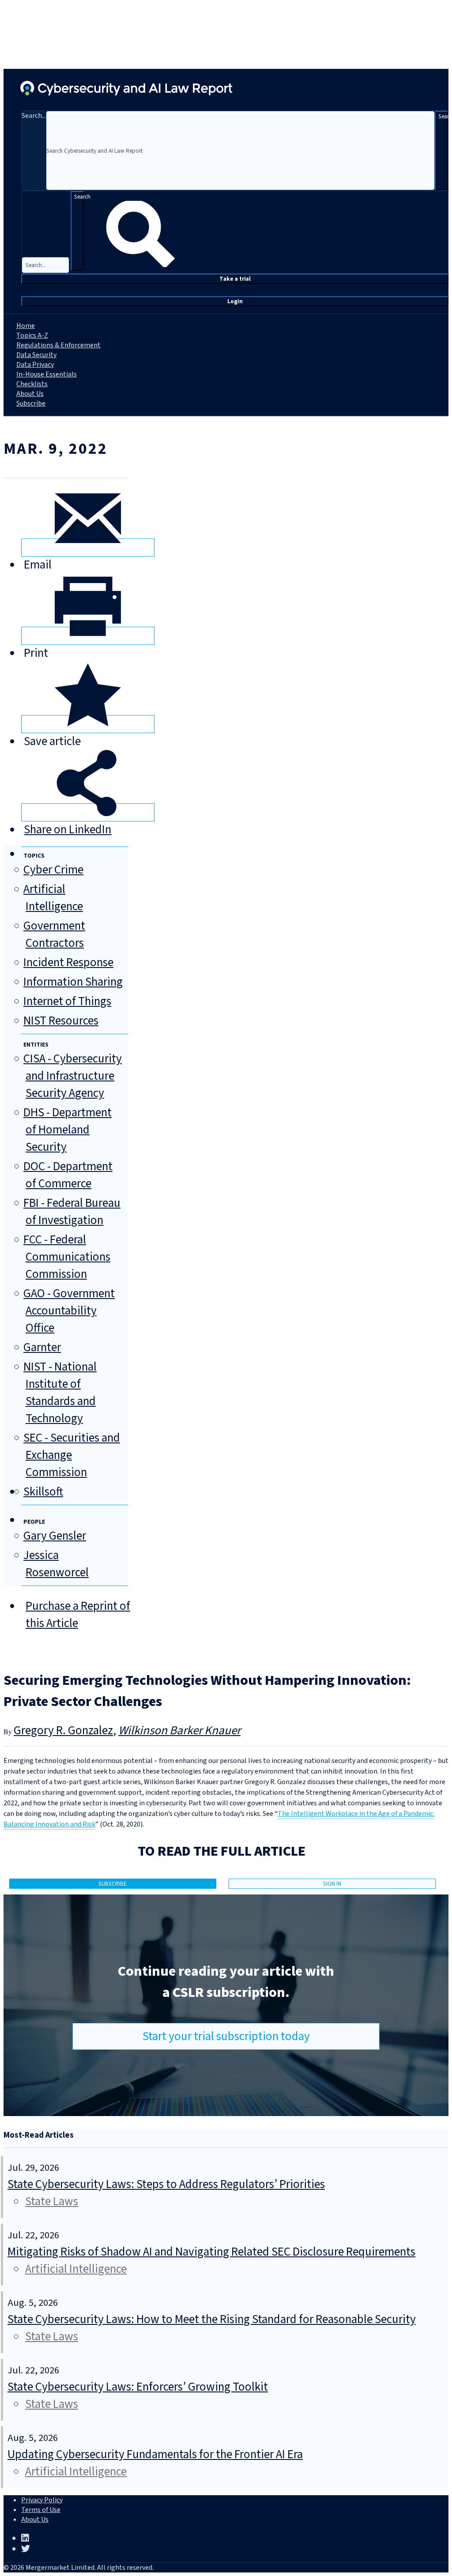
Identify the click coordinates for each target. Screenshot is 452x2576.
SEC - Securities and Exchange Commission (72, 1455)
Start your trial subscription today (226, 2036)
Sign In (332, 1884)
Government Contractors (54, 934)
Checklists (32, 384)
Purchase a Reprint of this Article (78, 1615)
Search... (34, 116)
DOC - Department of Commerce (68, 1175)
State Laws (52, 2201)
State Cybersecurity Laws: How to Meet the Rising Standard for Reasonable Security (212, 2319)
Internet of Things (67, 1001)
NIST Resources (61, 1021)
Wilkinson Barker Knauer (179, 1731)
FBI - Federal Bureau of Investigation (72, 1212)
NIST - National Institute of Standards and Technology (60, 1393)
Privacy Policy (42, 2500)
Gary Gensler (55, 1536)
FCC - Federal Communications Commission (67, 1257)
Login (235, 301)
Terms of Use (41, 2510)
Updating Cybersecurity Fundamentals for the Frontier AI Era (155, 2454)
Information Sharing (73, 982)
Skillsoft (43, 1492)
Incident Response (68, 962)
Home (26, 326)
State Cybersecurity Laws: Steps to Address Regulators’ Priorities (166, 2184)
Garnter (42, 1347)
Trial (235, 279)
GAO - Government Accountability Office (69, 1311)
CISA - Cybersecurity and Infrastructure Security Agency (73, 1076)
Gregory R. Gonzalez (63, 1731)
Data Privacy (35, 365)
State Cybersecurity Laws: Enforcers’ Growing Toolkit (138, 2387)
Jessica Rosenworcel (56, 1564)
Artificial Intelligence (53, 898)
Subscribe (31, 403)
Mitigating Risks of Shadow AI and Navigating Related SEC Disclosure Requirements (211, 2252)
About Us (30, 394)
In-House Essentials (47, 374)
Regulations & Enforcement (58, 345)
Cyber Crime (53, 870)
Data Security (36, 355)
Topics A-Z (32, 335)
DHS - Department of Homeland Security (68, 1130)
